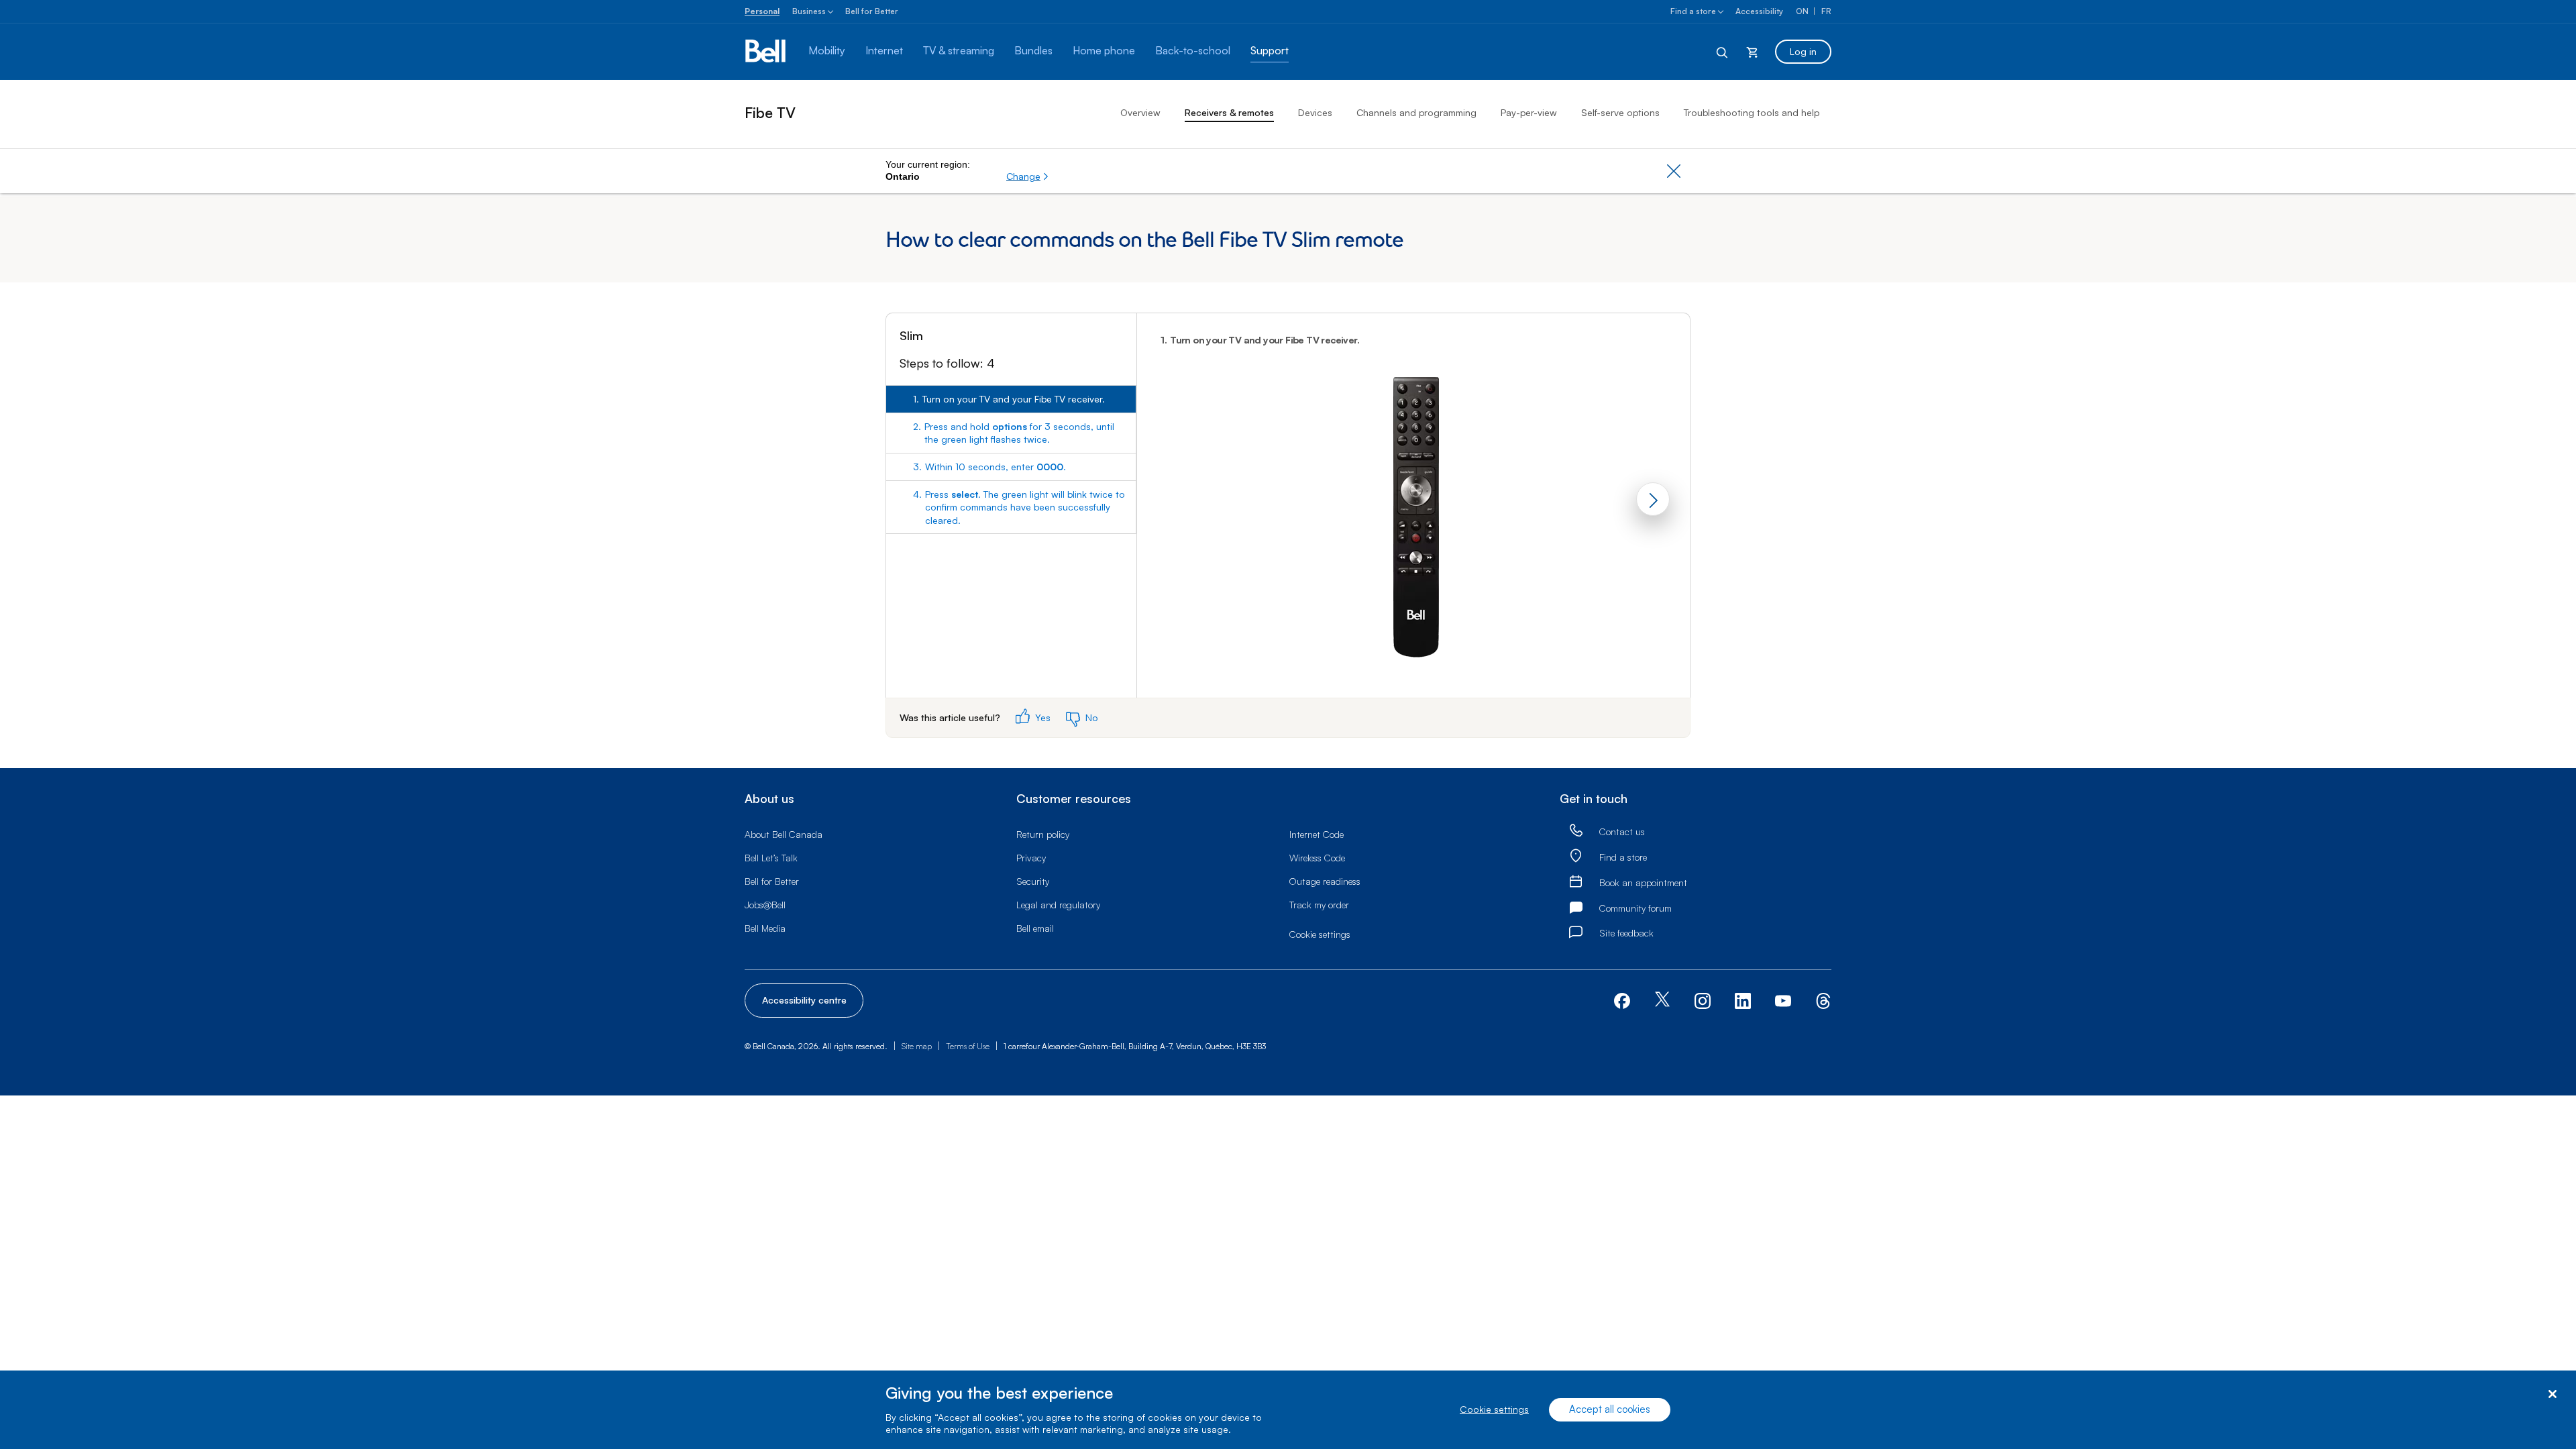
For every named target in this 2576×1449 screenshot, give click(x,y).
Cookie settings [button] (1320, 934)
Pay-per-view (1529, 112)
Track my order (1319, 905)
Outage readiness (1325, 881)
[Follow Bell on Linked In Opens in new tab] (1743, 999)
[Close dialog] (2552, 1394)
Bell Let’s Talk (771, 858)
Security (1033, 881)
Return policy (1043, 834)
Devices (1315, 112)
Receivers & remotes (1229, 112)
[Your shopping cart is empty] (1752, 52)
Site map (917, 1046)
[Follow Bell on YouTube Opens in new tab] (1783, 999)
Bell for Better (872, 11)
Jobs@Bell (765, 905)
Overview (1140, 112)
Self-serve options (1620, 112)
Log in (1803, 51)
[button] (1028, 176)
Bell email (1035, 928)
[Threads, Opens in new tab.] (1823, 999)
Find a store (1693, 11)
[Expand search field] (1723, 52)
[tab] (1011, 399)
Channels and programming (1416, 112)
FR (1826, 11)
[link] (1576, 831)
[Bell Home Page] (766, 52)
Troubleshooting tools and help (1752, 112)
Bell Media (765, 928)
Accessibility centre (804, 1000)
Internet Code (1317, 834)
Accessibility (1759, 11)
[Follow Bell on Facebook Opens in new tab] (1622, 999)
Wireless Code (1317, 858)
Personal (762, 11)
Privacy (1031, 858)
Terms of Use (968, 1046)
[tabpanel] (1413, 505)
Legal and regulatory (1058, 905)
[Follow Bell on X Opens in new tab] (1662, 1001)
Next (1653, 499)
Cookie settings (1494, 1410)
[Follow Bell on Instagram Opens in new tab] (1703, 1001)
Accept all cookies (1610, 1410)
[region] (1288, 1410)
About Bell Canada (784, 834)
